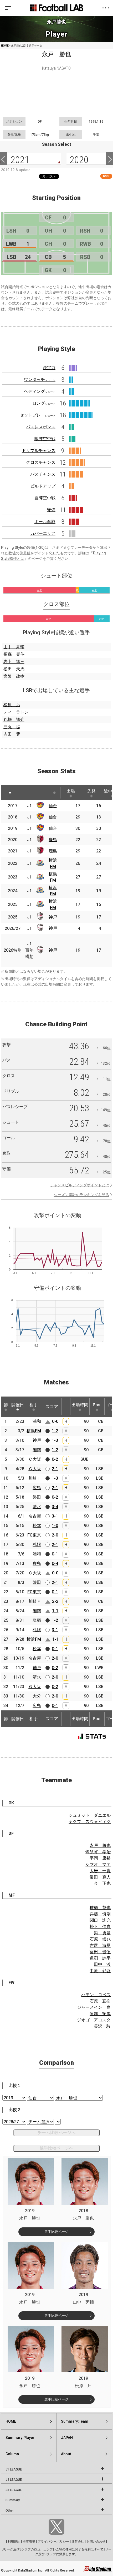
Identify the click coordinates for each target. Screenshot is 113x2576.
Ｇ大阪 (35, 1469)
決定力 (49, 368)
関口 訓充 (100, 1920)
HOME (5, 46)
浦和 (37, 1421)
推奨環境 (29, 2542)
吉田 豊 (12, 734)
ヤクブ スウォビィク (90, 1822)
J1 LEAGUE (14, 2469)
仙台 (53, 806)
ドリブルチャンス (39, 451)
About (66, 2454)
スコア (52, 1407)
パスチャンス (43, 474)
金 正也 (102, 1883)
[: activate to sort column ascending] (23, 793)
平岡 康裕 (100, 1858)
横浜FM (34, 1431)
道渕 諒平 (100, 1958)
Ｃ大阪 (35, 1459)
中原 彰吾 (100, 1971)
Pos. (97, 1405)
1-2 (55, 1431)
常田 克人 (100, 1877)
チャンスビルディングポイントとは (80, 1185)
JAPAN (67, 2438)
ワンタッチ (40, 380)
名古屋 (35, 1516)
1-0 (55, 1526)
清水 (37, 1507)
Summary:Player (20, 2438)
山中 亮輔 (14, 647)
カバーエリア (43, 533)
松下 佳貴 (100, 1927)
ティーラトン (16, 712)
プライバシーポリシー (53, 2542)
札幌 (37, 1545)
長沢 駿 (102, 2026)
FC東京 (34, 1535)
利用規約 (14, 2542)
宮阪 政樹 (14, 676)
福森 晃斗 (14, 654)
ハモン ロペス (96, 1995)
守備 (51, 510)
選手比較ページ (56, 2232)
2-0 (55, 1535)
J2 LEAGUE (14, 2480)
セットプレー (38, 415)
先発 (91, 791)
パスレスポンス (41, 427)
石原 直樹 (100, 2001)
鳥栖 (37, 1620)
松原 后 (12, 705)
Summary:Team (75, 2421)
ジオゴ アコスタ (94, 2020)
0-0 (55, 1421)
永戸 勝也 (100, 1846)
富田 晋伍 (100, 1952)
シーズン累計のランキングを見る (81, 1195)
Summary (13, 2500)
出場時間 (80, 1405)
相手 (34, 1405)
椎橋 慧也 (100, 1908)
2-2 (55, 1601)
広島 (37, 1488)
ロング (44, 403)
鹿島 (53, 840)
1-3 (55, 1440)
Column (12, 2454)
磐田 (37, 1497)
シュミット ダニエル (90, 1815)
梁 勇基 (102, 1933)
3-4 (55, 1507)
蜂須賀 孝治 (98, 1852)
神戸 (53, 917)
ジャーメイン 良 (94, 2007)
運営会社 (78, 2542)
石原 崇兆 (100, 1939)
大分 (37, 1696)
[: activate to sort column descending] (10, 793)
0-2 (55, 1459)
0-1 (55, 1554)
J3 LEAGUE (14, 2490)
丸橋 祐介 (14, 719)
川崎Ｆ (35, 1478)
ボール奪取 (45, 522)
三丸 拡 (12, 727)
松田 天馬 (14, 669)
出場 (71, 791)
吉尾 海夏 (100, 1945)
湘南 (37, 1450)
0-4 (55, 1563)
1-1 (55, 1611)
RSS (106, 176)
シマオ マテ (98, 1864)
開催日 (18, 1405)
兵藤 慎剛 (100, 1914)
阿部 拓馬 (100, 2014)
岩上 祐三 (14, 662)
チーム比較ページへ (56, 2133)
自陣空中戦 (45, 498)
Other (10, 2510)
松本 (37, 1526)
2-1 (55, 1469)
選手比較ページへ (56, 2148)
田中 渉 (102, 1964)
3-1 (55, 1516)
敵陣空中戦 (45, 439)
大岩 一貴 (100, 1871)
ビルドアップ (43, 486)
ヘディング (40, 391)
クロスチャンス (41, 462)
